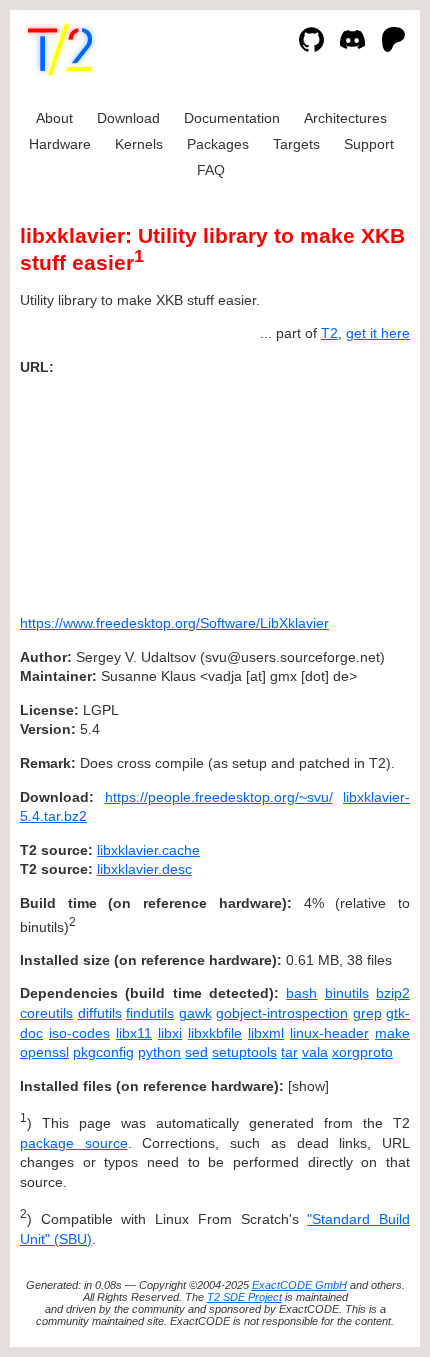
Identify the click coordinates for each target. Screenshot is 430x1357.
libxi (170, 1033)
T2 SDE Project (244, 1297)
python (159, 1052)
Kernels (139, 144)
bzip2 (393, 993)
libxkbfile (215, 1033)
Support (369, 144)
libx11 (134, 1033)
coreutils (46, 1013)
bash (301, 993)
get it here (378, 333)
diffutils (100, 1013)
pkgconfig (103, 1052)
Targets (296, 144)
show (308, 1086)
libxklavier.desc (144, 869)
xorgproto (362, 1052)
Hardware (60, 144)
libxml (266, 1033)
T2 (329, 333)
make (392, 1033)
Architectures (345, 118)
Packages (218, 144)
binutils (347, 993)
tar (289, 1052)
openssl (44, 1052)
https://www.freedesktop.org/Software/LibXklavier (174, 623)
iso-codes (79, 1033)
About (54, 118)
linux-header (329, 1033)
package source (74, 1143)
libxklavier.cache (148, 850)
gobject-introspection (282, 1013)
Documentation (232, 118)
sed (196, 1052)
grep (367, 1013)
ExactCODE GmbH (299, 1285)
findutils (150, 1013)
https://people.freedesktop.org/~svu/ (219, 797)
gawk (195, 1013)
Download (128, 118)
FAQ (211, 170)
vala (315, 1052)
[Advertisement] (350, 488)
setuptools (244, 1052)
